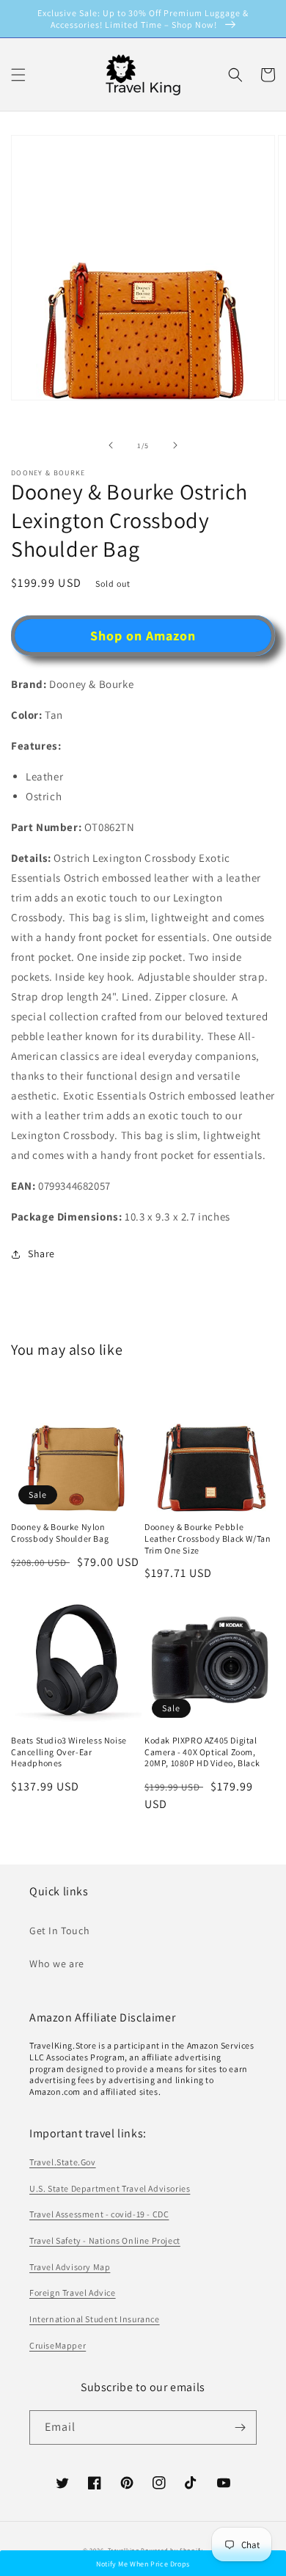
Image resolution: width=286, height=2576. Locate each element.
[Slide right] (175, 445)
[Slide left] (111, 445)
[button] (235, 75)
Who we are (57, 1964)
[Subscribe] (240, 2427)
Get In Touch (59, 1931)
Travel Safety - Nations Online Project (105, 2240)
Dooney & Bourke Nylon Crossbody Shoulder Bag (60, 1533)
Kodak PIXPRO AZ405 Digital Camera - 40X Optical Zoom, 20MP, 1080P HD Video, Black (202, 1752)
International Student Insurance (95, 2319)
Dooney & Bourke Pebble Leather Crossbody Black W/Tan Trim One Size (208, 1538)
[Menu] (18, 75)
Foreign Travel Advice (73, 2293)
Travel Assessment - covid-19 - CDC (99, 2214)
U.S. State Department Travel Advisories (110, 2188)
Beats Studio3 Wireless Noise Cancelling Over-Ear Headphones (69, 1752)
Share (41, 1254)
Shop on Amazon (143, 636)
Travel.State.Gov (63, 2162)
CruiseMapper (58, 2345)
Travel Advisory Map (70, 2267)
